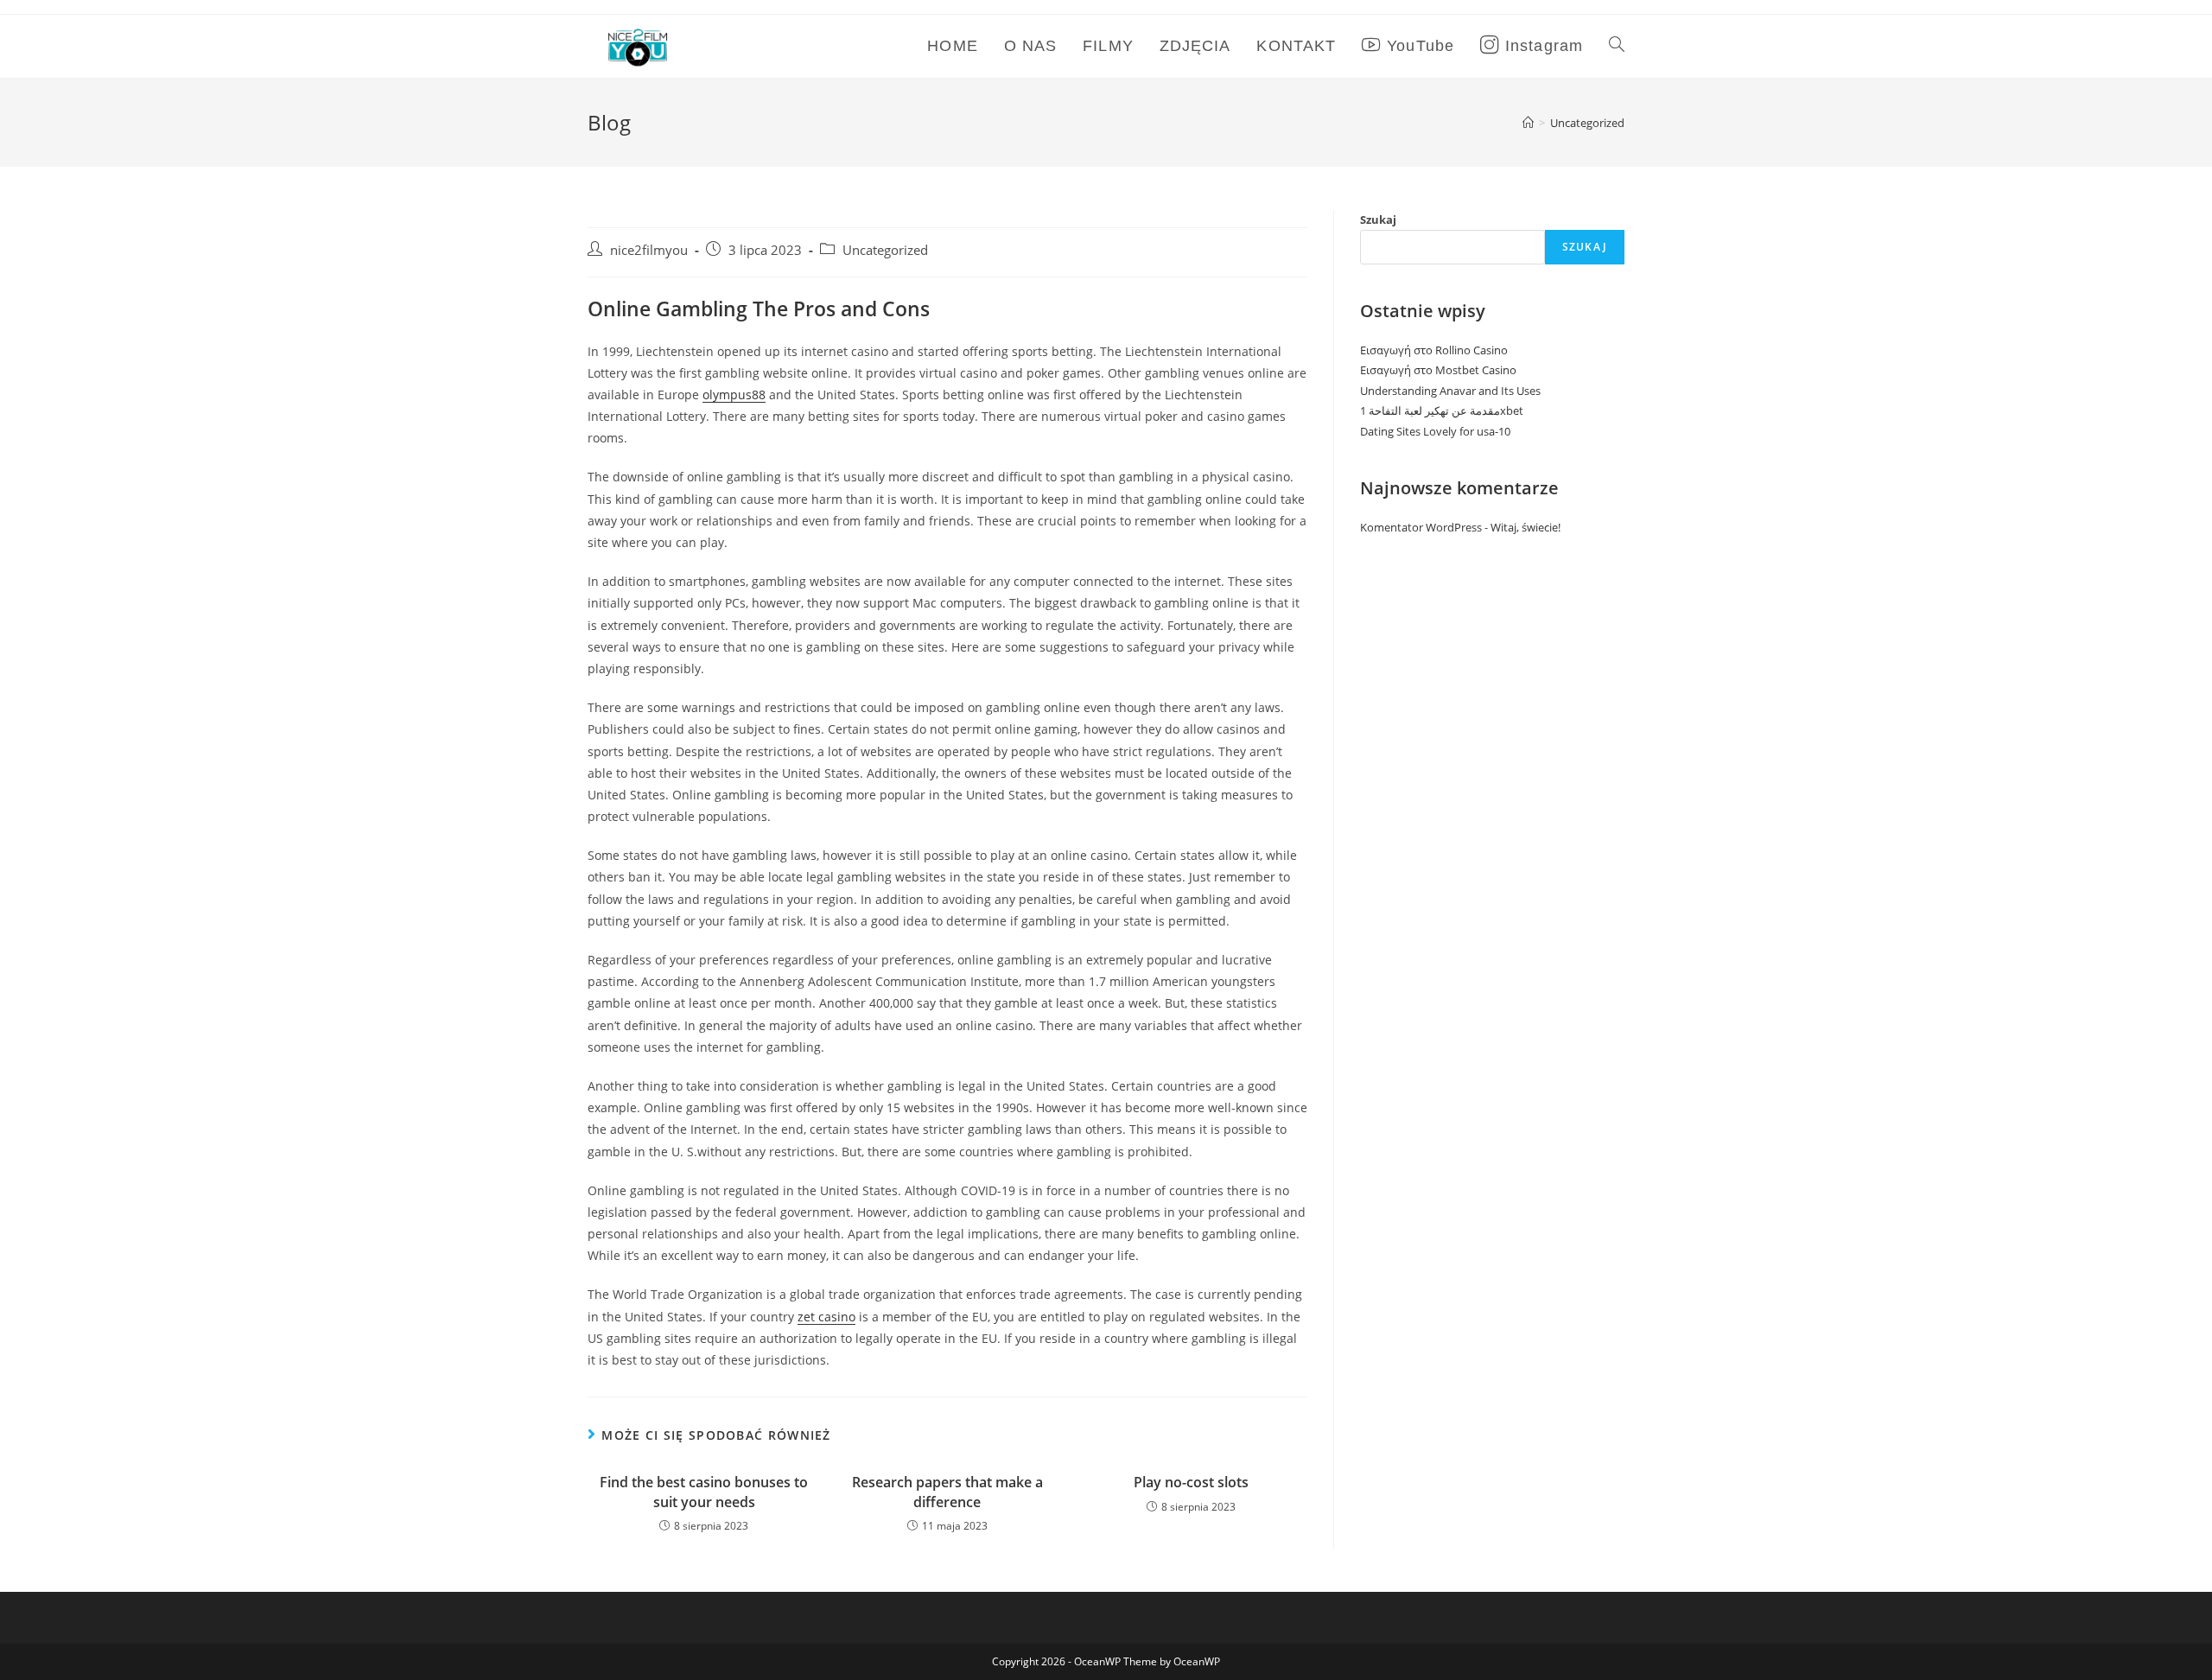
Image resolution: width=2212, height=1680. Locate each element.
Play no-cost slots (1191, 1482)
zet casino (826, 1317)
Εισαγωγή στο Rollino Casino (1434, 350)
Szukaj (1378, 220)
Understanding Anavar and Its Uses (1450, 391)
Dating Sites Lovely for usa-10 (1435, 431)
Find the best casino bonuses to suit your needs (704, 1492)
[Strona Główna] (1528, 123)
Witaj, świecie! (1526, 527)
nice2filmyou (649, 250)
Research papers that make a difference (947, 1492)
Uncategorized (885, 250)
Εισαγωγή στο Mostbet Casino (1438, 370)
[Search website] (1617, 46)
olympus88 (734, 395)
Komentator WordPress (1421, 527)
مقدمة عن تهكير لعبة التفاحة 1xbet (1442, 410)
